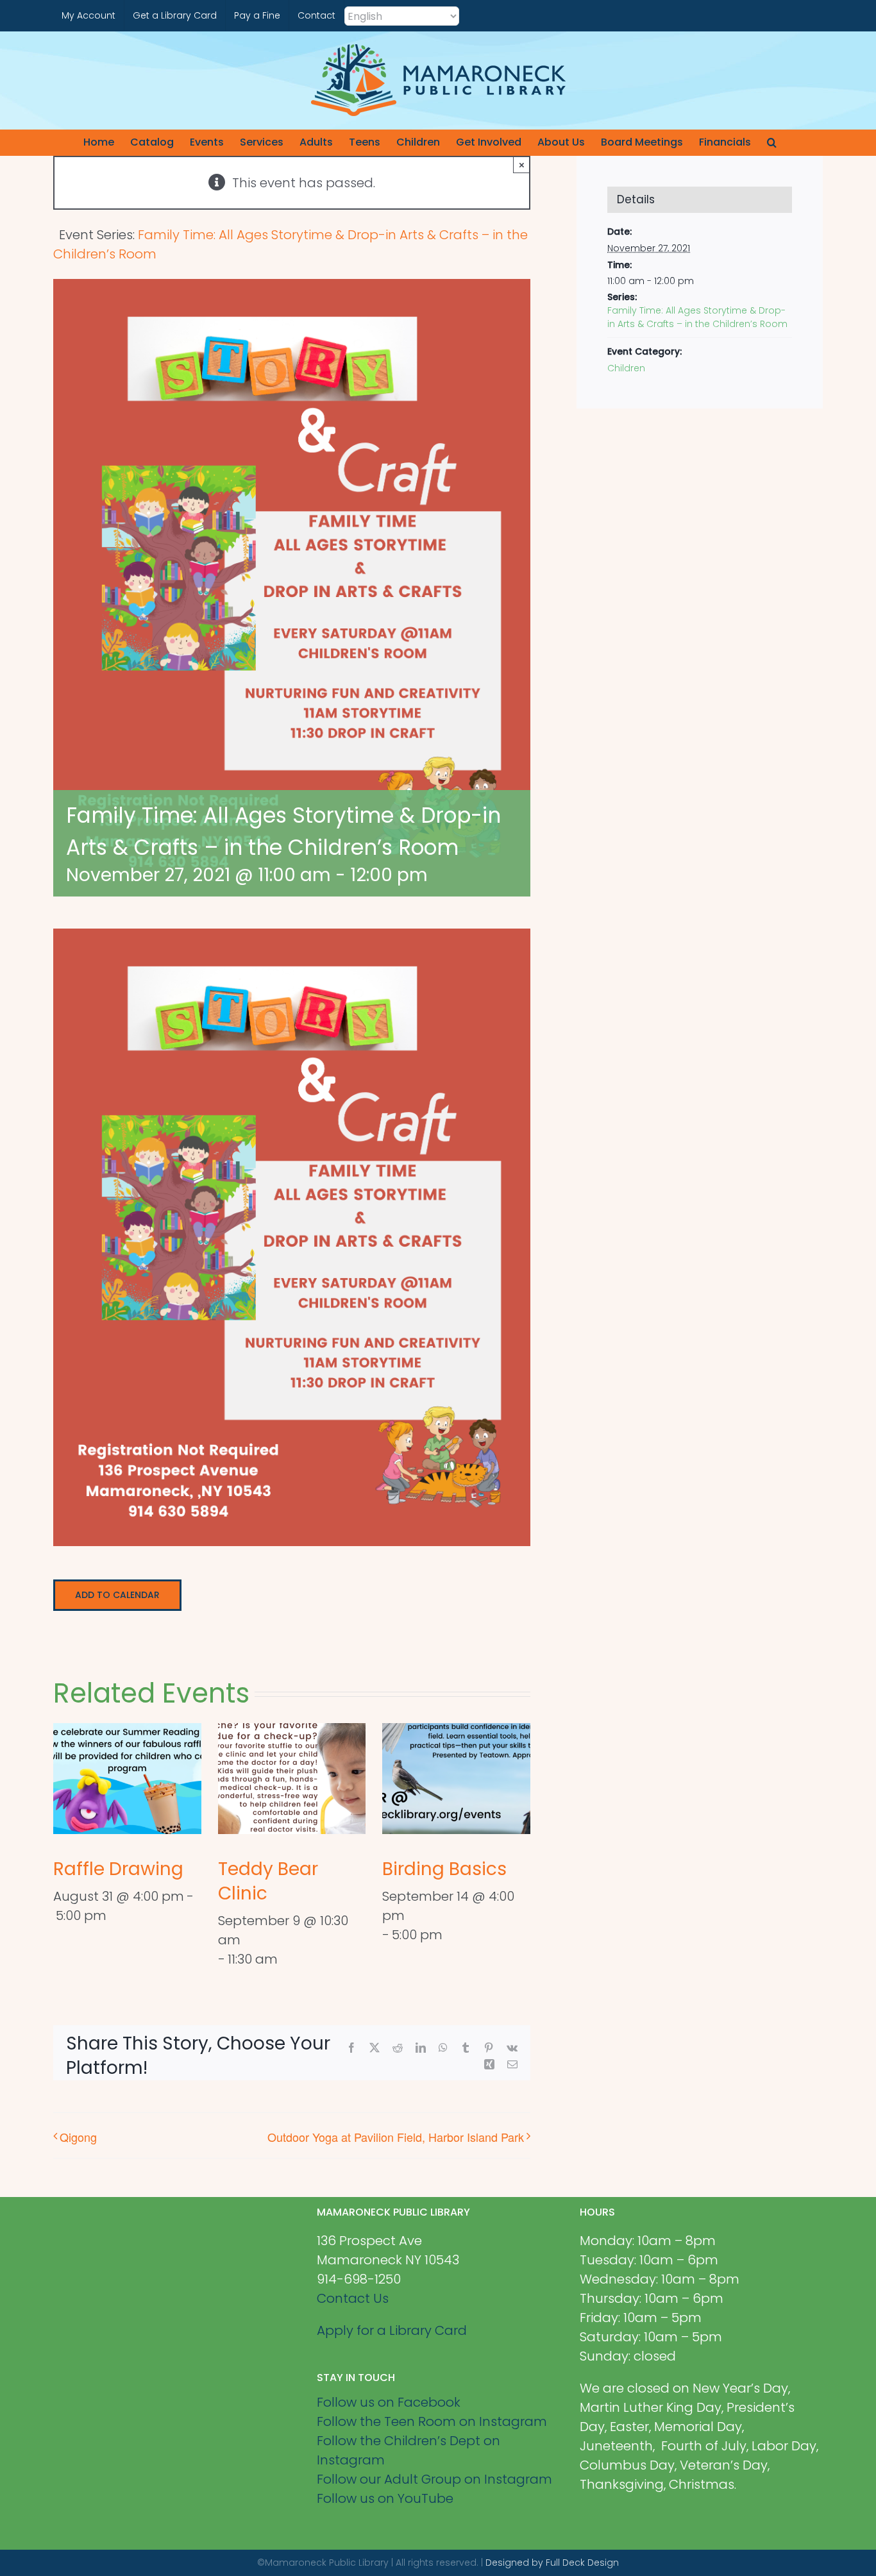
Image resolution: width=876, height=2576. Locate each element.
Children (626, 368)
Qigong (78, 2137)
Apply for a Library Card (392, 2330)
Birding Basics (444, 1869)
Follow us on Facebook (389, 2402)
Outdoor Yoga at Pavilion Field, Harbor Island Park (396, 2137)
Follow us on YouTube (385, 2498)
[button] (772, 142)
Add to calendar (117, 1595)
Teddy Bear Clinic (268, 1881)
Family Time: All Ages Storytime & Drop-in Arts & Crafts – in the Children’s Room (697, 317)
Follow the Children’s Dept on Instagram (409, 2450)
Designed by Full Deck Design (552, 2563)
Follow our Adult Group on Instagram (434, 2479)
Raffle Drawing (118, 1869)
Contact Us (353, 2298)
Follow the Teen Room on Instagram (432, 2421)
